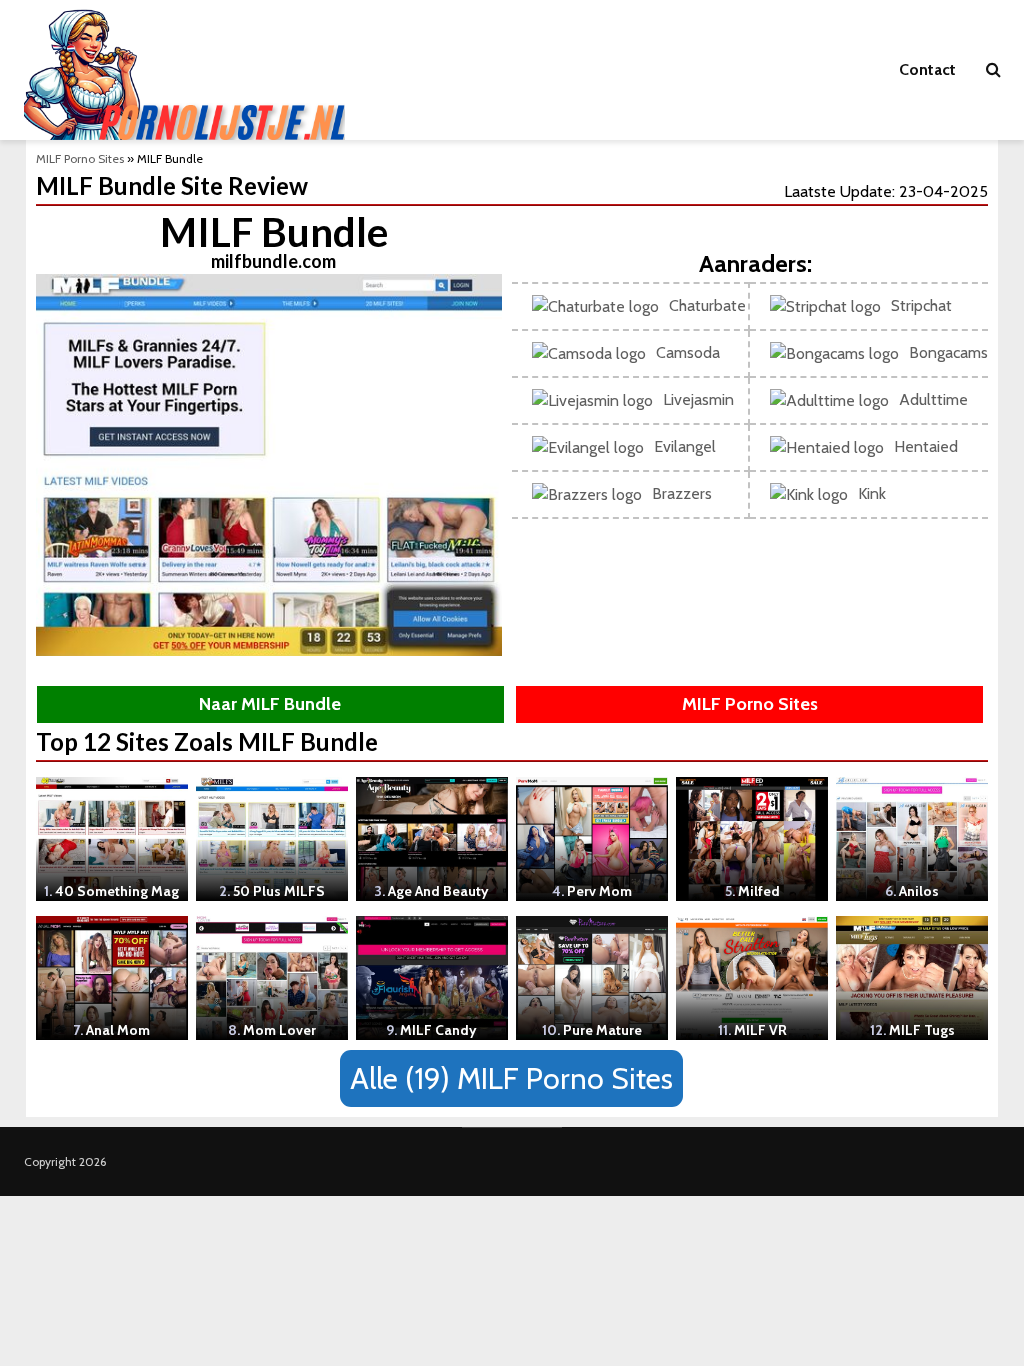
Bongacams (948, 352)
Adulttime (933, 399)
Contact (927, 69)
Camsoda (688, 352)
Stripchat (921, 305)
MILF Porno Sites (80, 158)
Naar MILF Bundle (270, 704)
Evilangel (685, 446)
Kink (872, 493)
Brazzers (682, 493)
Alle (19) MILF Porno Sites (511, 1078)
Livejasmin (698, 399)
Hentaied (926, 446)
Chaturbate (707, 305)
